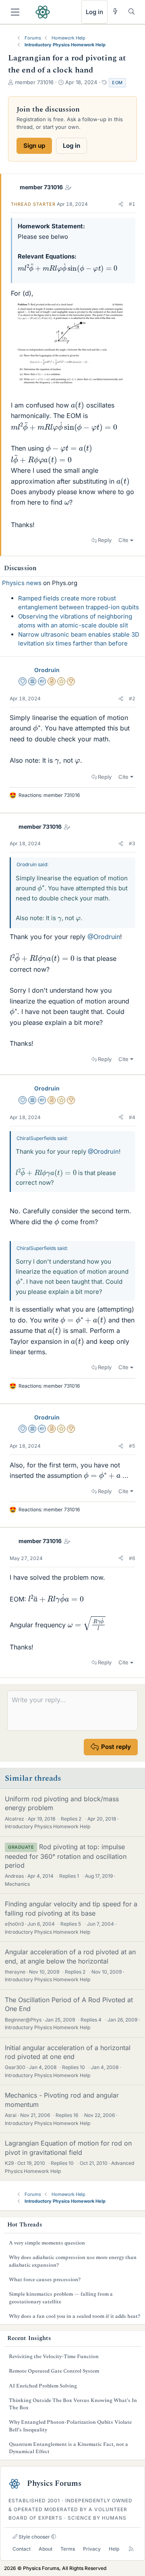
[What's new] (115, 11)
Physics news (22, 583)
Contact (22, 2549)
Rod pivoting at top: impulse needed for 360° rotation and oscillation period (66, 1856)
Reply (105, 540)
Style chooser (34, 2537)
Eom (117, 83)
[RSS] (131, 2549)
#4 (132, 1117)
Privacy (92, 2549)
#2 (132, 698)
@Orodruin (104, 937)
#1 (132, 204)
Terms (68, 2549)
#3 (132, 843)
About (46, 2549)
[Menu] (15, 12)
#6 (132, 1558)
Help (114, 2549)
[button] (121, 204)
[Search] (132, 11)
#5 (132, 1446)
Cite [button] (123, 540)
